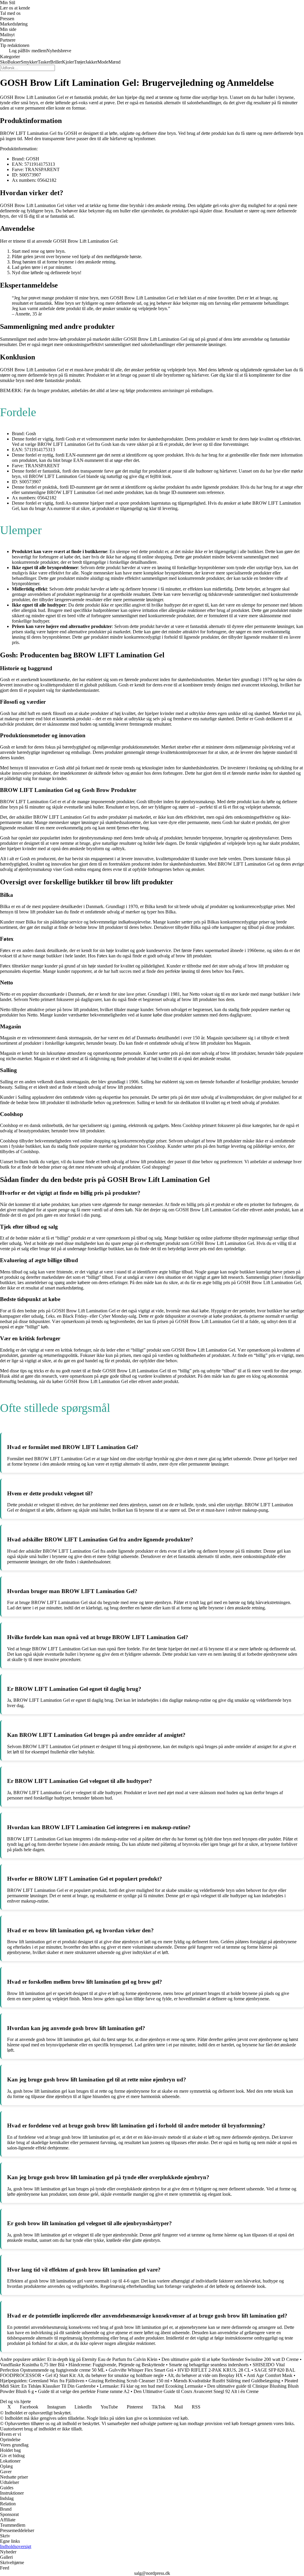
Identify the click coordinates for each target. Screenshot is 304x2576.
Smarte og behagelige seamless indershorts (209, 2365)
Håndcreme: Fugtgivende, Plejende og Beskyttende (117, 2365)
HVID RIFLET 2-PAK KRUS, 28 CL (214, 2370)
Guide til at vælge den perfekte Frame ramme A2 (84, 2391)
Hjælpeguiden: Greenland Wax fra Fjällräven (42, 2381)
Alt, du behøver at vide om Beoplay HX (205, 2375)
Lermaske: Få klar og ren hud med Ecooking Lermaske (151, 2386)
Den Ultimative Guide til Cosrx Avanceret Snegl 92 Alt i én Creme (196, 2391)
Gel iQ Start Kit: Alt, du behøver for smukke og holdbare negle (104, 2375)
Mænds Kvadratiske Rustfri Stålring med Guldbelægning (227, 2381)
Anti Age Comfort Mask (270, 2375)
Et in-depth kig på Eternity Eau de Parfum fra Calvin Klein (102, 2359)
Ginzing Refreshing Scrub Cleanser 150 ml (129, 2381)
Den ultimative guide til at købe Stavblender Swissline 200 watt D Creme (230, 2359)
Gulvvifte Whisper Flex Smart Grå (141, 2370)
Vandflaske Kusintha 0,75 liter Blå (32, 2365)
